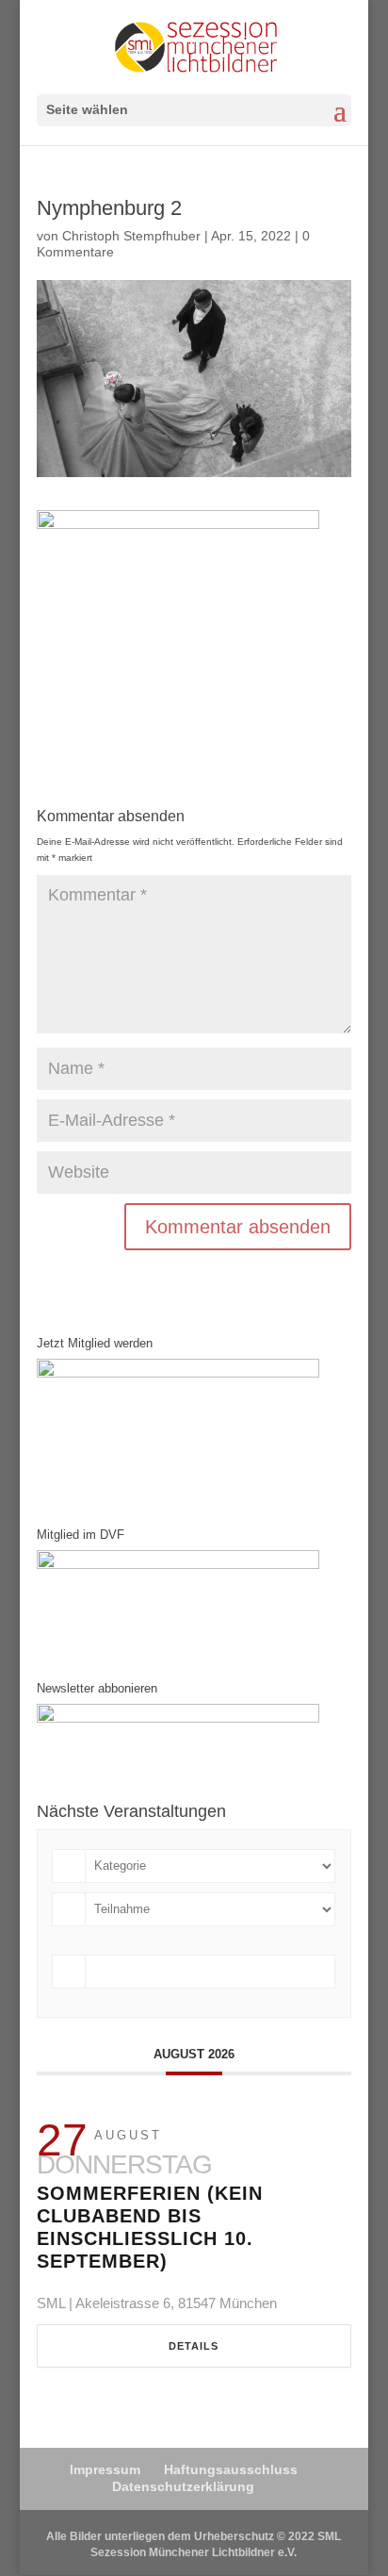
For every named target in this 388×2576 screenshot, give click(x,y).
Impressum (105, 2469)
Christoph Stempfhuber (131, 236)
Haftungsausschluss (231, 2469)
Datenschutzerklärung (183, 2486)
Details (194, 2346)
